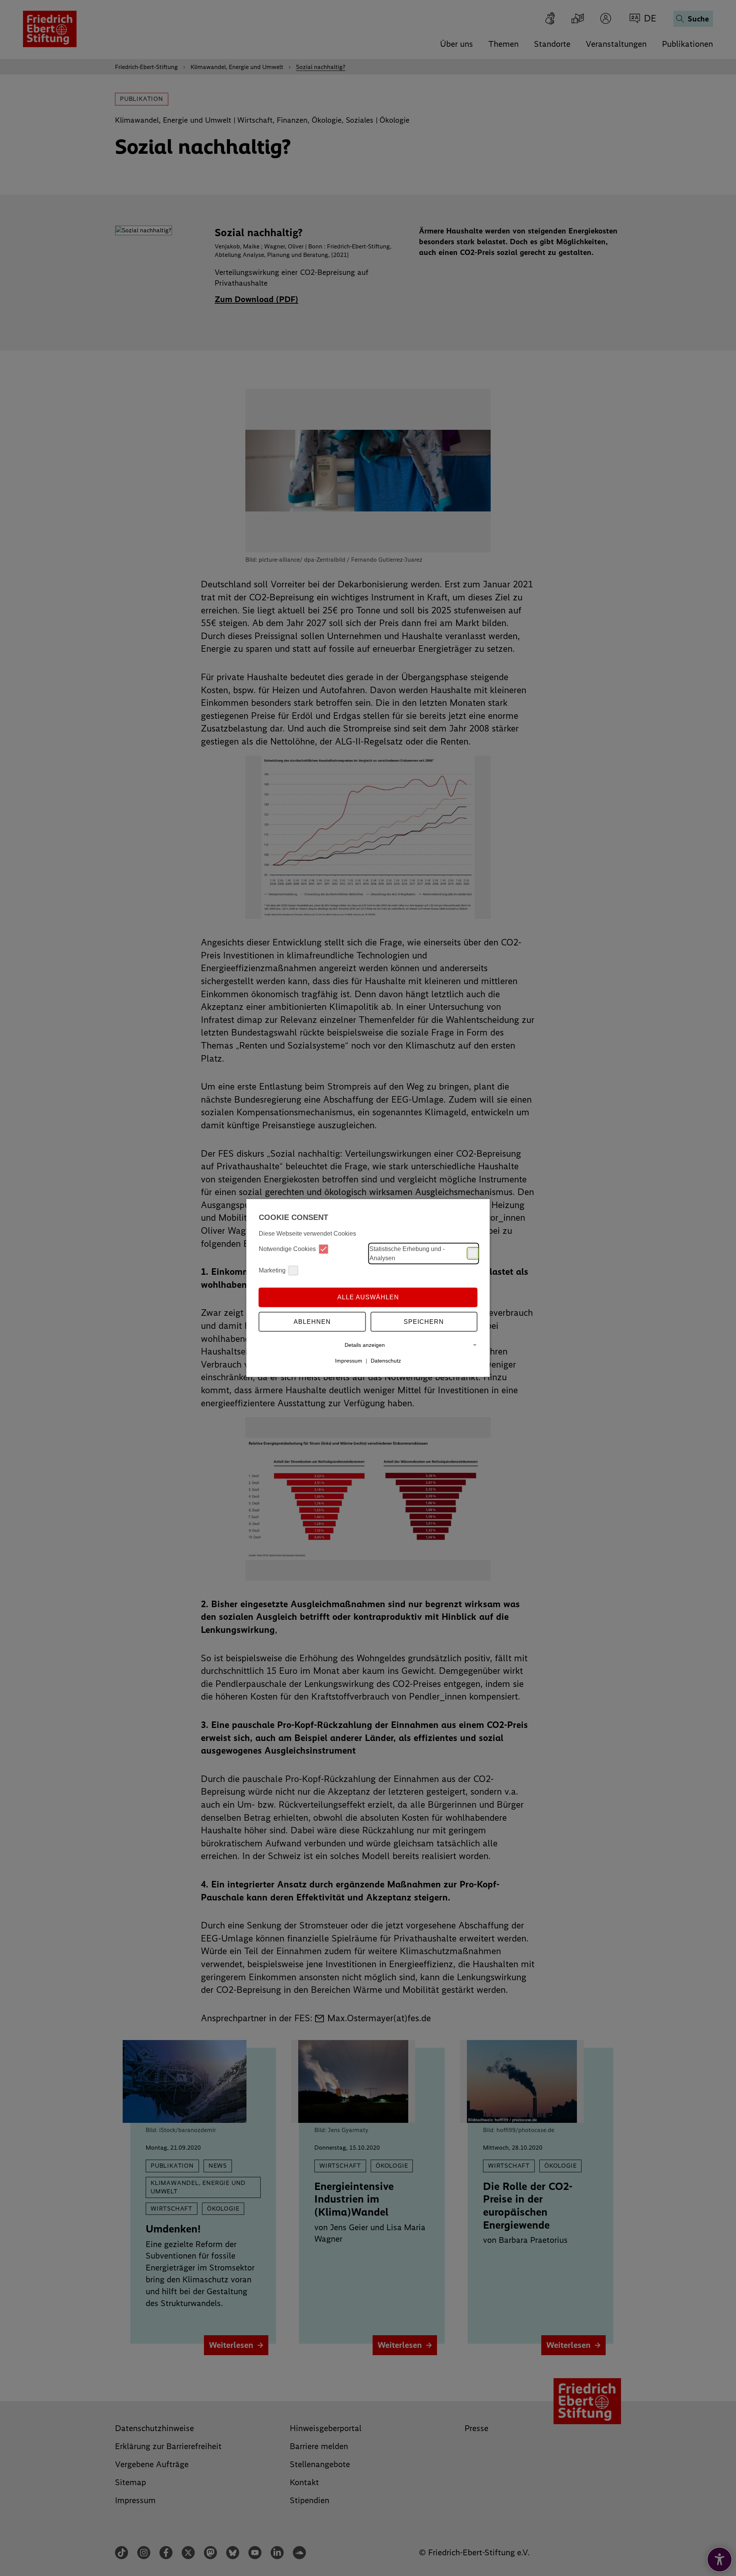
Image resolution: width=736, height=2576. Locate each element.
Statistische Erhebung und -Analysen (407, 1253)
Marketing (272, 1270)
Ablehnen (312, 1322)
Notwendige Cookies (287, 1249)
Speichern (424, 1322)
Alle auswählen (368, 1297)
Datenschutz (386, 1361)
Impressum (349, 1361)
